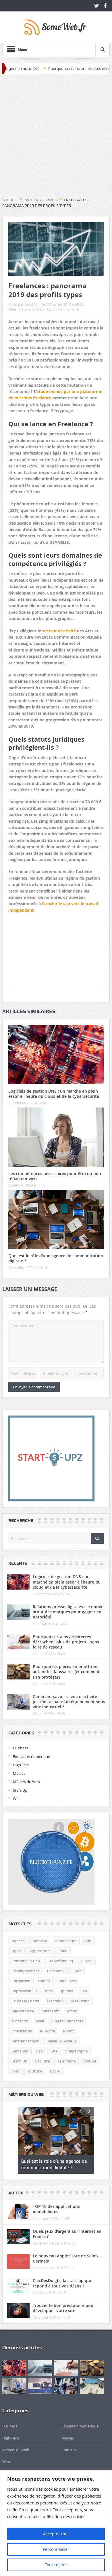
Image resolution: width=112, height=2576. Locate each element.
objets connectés (67, 2021)
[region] (56, 2523)
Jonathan (32, 304)
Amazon (40, 1941)
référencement (25, 2041)
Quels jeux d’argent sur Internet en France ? (67, 2234)
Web (17, 1799)
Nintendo (20, 2021)
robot (68, 2031)
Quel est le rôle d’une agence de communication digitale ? (56, 1258)
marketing (80, 2001)
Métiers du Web (31, 309)
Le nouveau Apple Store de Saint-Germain (66, 2258)
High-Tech (21, 1765)
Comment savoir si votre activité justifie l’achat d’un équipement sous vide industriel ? (69, 1702)
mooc (72, 2011)
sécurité (42, 2061)
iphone (67, 1991)
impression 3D (24, 1991)
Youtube (35, 2071)
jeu (84, 1991)
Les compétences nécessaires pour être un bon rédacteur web (55, 1176)
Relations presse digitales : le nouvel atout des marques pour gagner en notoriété (69, 1612)
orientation (22, 2031)
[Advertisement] (56, 136)
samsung (20, 2051)
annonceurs (66, 1941)
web (16, 2071)
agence (18, 1941)
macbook (55, 2001)
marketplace (23, 2011)
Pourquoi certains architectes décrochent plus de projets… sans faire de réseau (66, 1642)
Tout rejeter (56, 2565)
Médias (19, 1773)
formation (21, 1981)
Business (20, 1748)
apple (17, 1951)
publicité (48, 2031)
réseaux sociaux (62, 2041)
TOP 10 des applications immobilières (56, 2209)
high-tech (67, 1981)
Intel (49, 1991)
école (55, 2071)
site (54, 2051)
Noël (40, 2021)
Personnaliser (56, 2549)
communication (26, 1961)
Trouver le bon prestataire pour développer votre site (64, 2308)
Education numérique (31, 1756)
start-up (19, 2061)
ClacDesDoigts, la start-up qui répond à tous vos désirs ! (62, 2283)
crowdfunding (60, 1961)
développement (25, 1971)
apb (88, 1941)
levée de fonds (25, 2001)
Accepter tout (56, 2534)
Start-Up (20, 1790)
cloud (62, 1951)
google (44, 1981)
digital (87, 1961)
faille (77, 1971)
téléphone (66, 2061)
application (39, 1951)
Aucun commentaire (63, 309)
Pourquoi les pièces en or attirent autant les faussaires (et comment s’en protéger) (66, 1672)
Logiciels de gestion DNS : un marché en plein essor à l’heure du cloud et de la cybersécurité (54, 1094)
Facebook (56, 1971)
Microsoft (50, 2011)
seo (39, 2051)
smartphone (76, 2051)
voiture (90, 2061)
